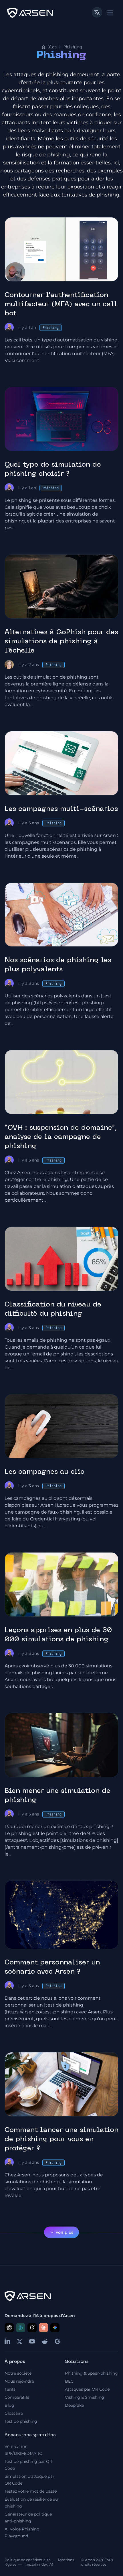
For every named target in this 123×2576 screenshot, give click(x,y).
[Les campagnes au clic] (61, 1426)
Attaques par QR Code (87, 2389)
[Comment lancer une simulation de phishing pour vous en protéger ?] (61, 2084)
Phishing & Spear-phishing (91, 2373)
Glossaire (14, 2413)
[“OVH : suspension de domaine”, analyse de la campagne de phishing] (61, 1082)
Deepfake (74, 2405)
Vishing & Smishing (85, 2397)
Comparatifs (17, 2397)
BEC (69, 2381)
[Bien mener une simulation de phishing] (61, 1745)
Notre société (18, 2373)
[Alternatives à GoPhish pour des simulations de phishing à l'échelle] (61, 586)
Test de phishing (21, 2421)
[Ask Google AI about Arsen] (55, 2328)
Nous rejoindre (19, 2381)
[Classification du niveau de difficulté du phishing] (61, 1259)
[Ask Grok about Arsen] (32, 2328)
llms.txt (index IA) (38, 2564)
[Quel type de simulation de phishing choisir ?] (61, 419)
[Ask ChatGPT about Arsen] (9, 2328)
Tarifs (10, 2389)
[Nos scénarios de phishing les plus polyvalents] (61, 915)
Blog (52, 47)
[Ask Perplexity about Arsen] (21, 2328)
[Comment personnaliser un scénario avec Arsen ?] (61, 1915)
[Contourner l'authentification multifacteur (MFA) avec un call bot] (61, 249)
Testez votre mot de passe (31, 2491)
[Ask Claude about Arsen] (43, 2328)
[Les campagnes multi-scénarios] (61, 763)
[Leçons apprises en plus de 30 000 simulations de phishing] (61, 1584)
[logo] (30, 13)
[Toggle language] (97, 12)
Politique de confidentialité (28, 2560)
